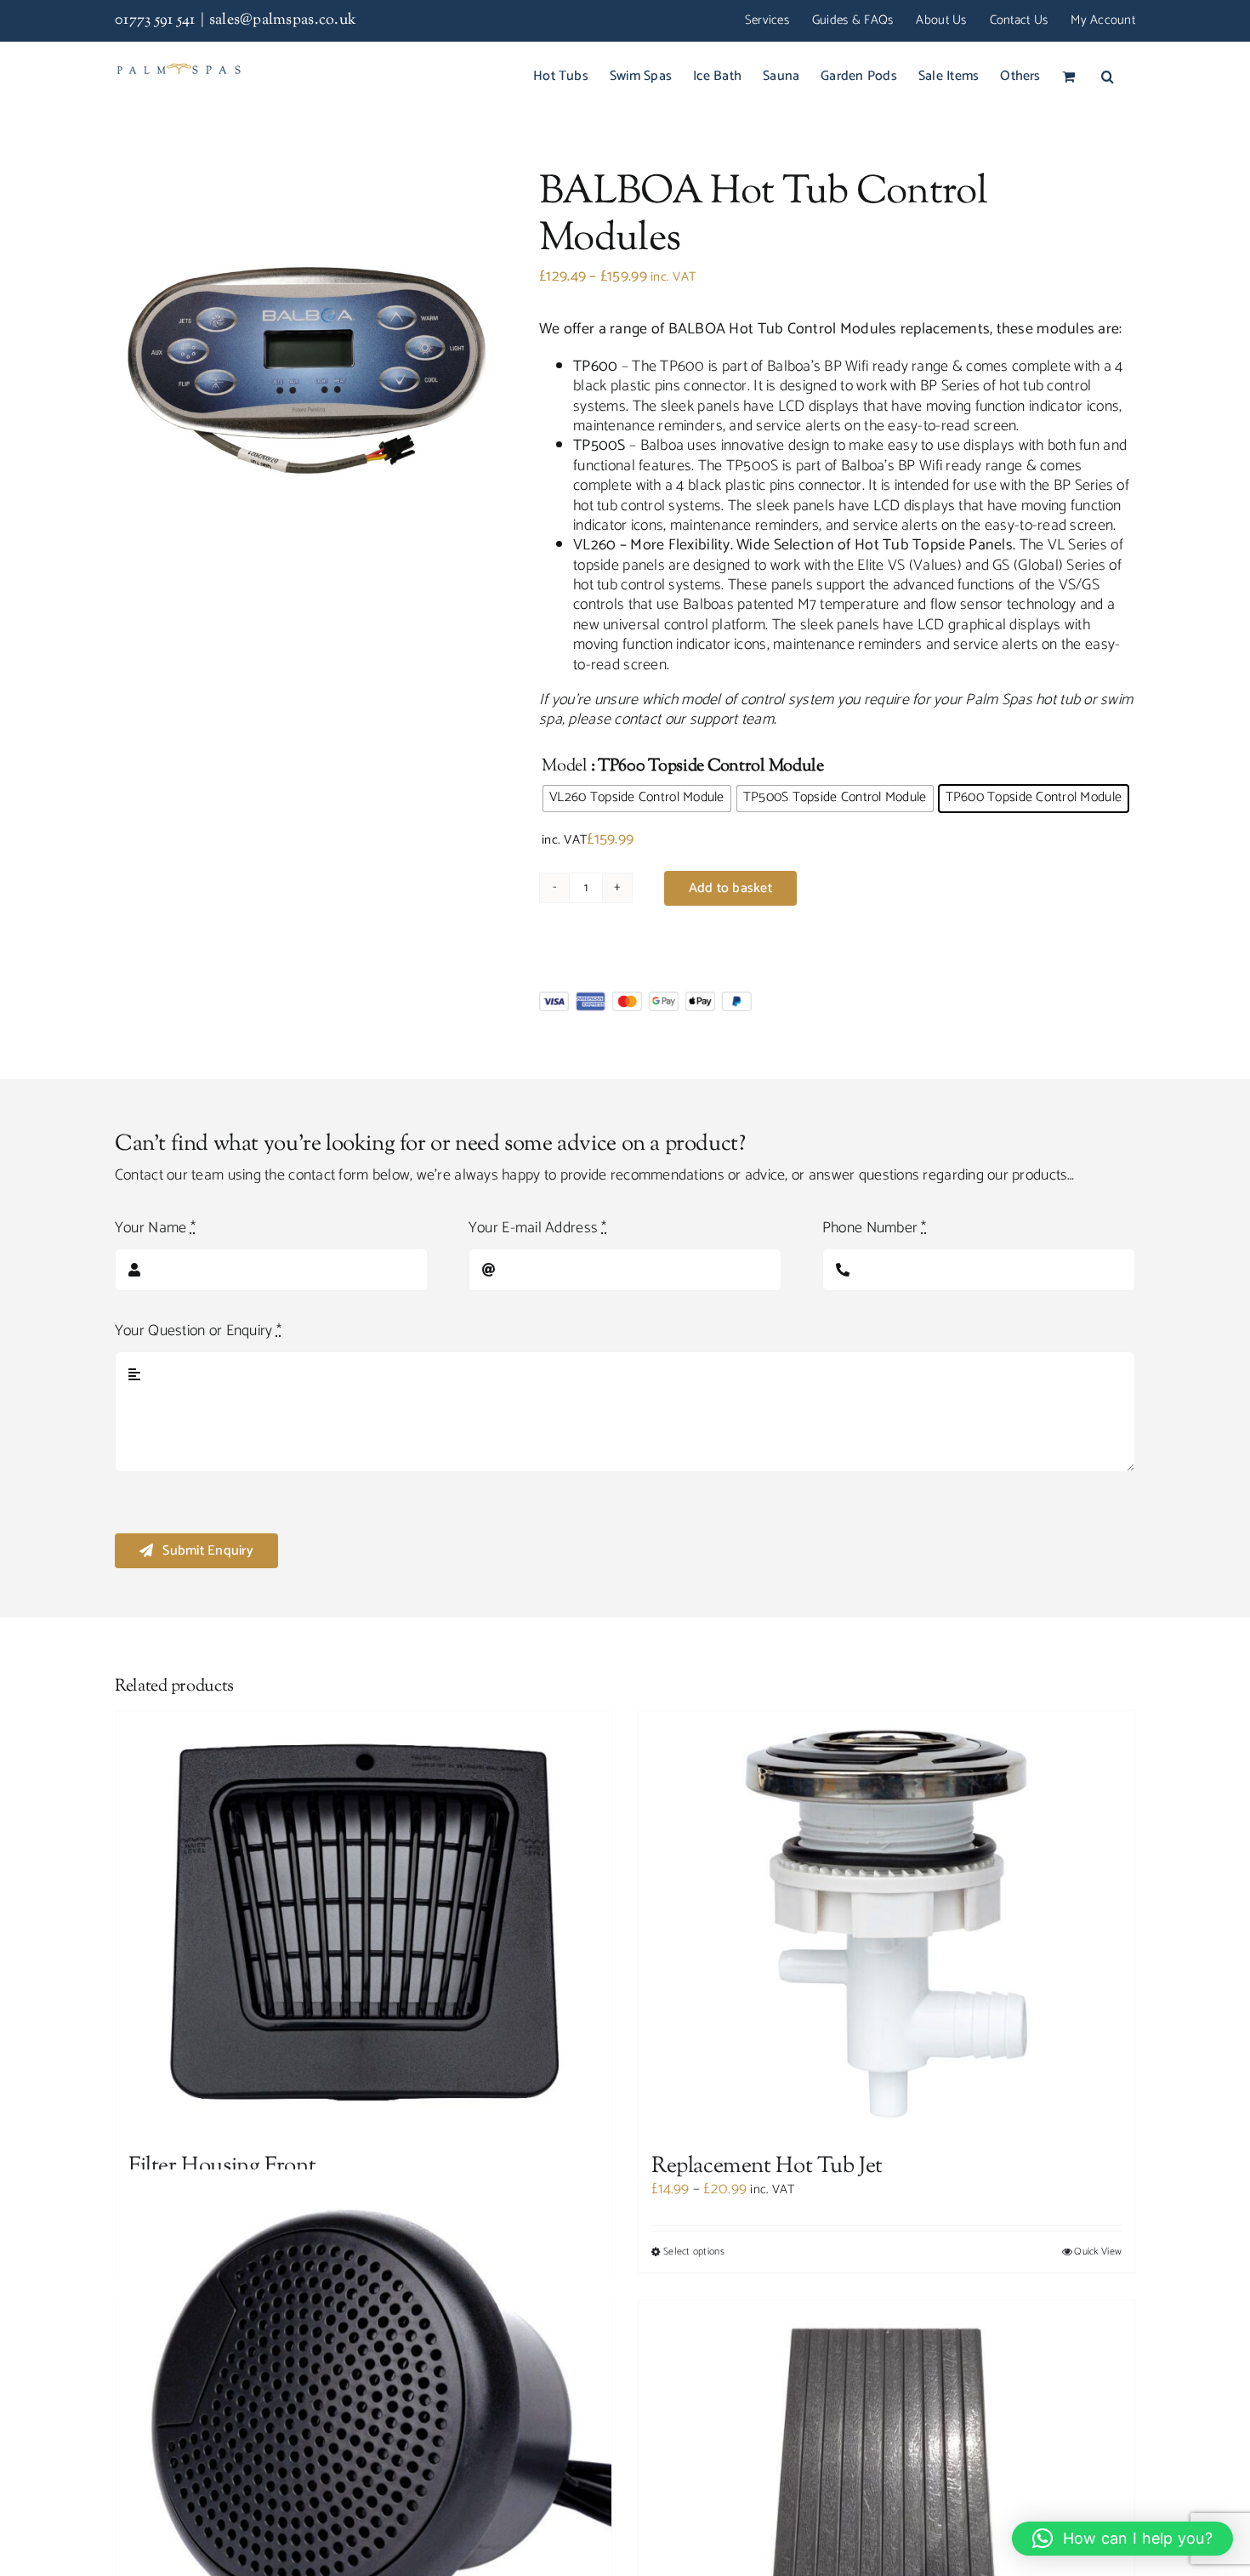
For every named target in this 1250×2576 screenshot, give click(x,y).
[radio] (637, 799)
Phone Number (875, 1228)
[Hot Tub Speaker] (364, 2418)
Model (565, 767)
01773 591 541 (155, 20)
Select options (694, 2252)
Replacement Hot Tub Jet (767, 2167)
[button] (1108, 76)
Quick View (1098, 2252)
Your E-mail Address (538, 1228)
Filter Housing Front (222, 2167)
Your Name (155, 1228)
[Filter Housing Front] (364, 1924)
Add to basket (730, 888)
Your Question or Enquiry (198, 1331)
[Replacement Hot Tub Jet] (886, 1924)
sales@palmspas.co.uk (283, 20)
